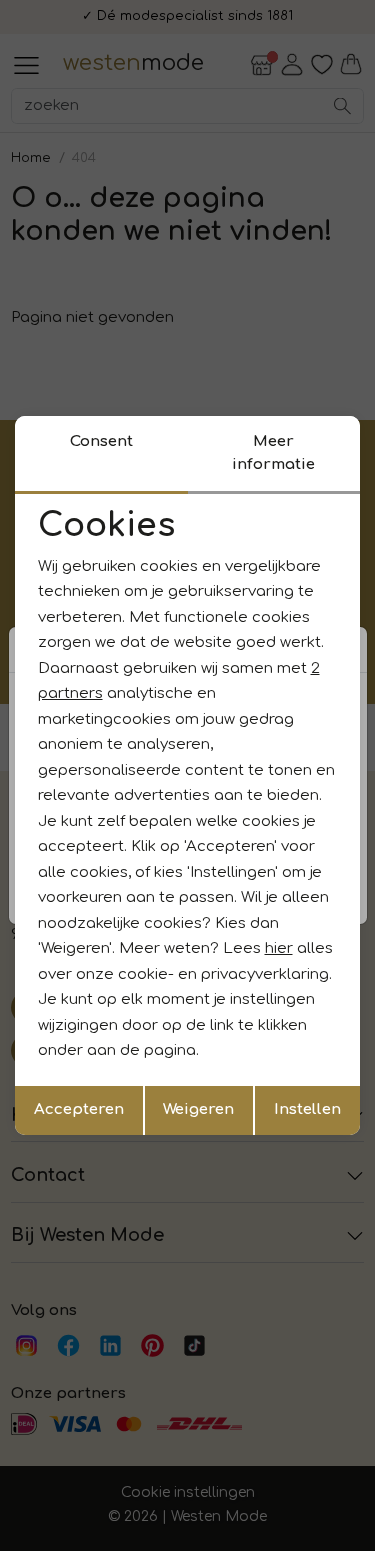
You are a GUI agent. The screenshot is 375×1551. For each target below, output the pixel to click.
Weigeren (198, 1109)
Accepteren (79, 1109)
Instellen (307, 1109)
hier (279, 948)
